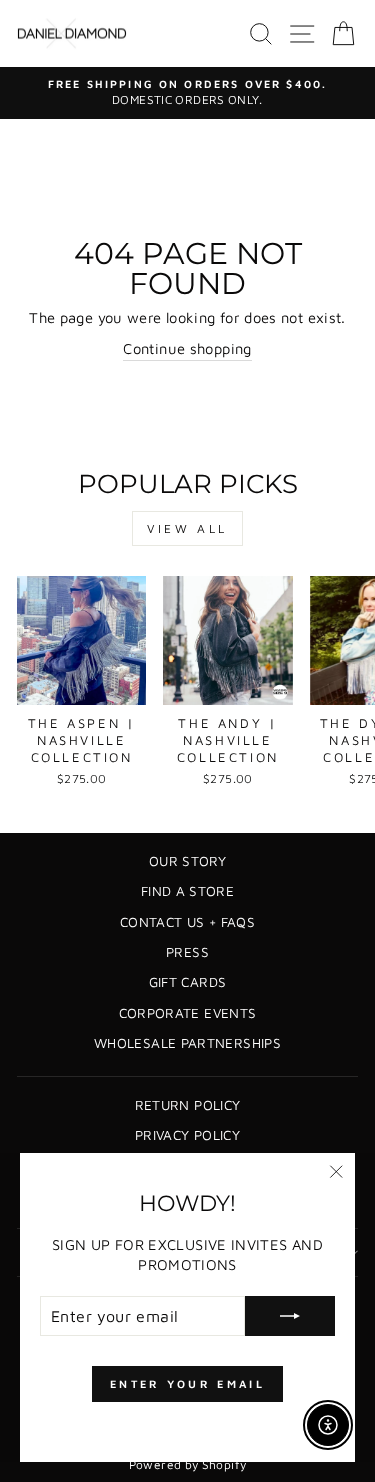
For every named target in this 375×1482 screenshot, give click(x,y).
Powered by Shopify (188, 1464)
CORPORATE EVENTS (188, 1013)
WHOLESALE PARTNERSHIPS (187, 1043)
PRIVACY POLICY (187, 1135)
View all (187, 528)
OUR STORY (187, 861)
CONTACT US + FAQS (187, 922)
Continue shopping (187, 348)
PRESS (187, 952)
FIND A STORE (187, 891)
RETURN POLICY (188, 1105)
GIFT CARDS (188, 982)
